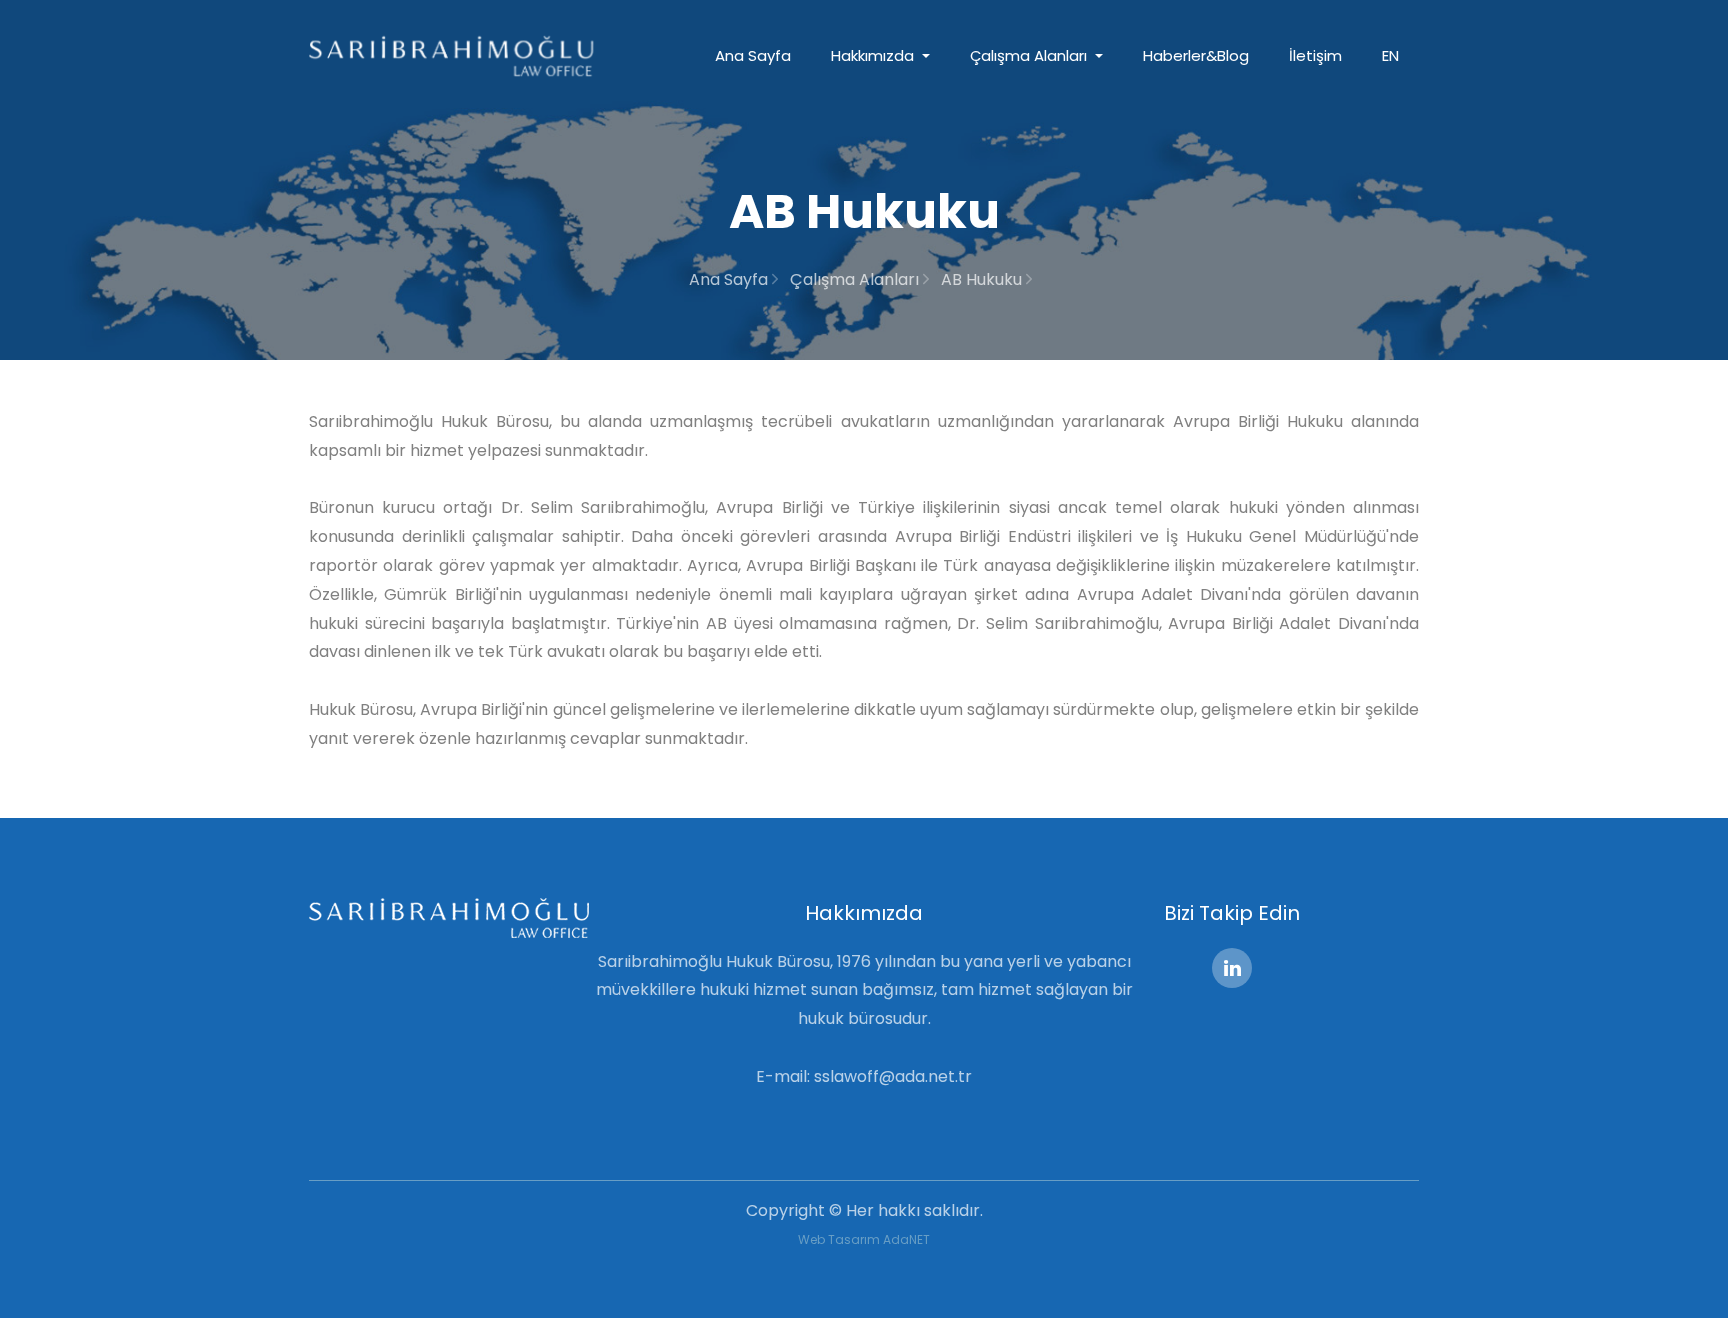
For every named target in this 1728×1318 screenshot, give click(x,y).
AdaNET (906, 1239)
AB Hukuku (983, 279)
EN (1390, 55)
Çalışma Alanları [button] (1030, 55)
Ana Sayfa (753, 55)
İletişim (1315, 55)
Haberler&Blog (1196, 55)
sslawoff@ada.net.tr (893, 1076)
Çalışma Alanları (856, 279)
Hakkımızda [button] (874, 55)
